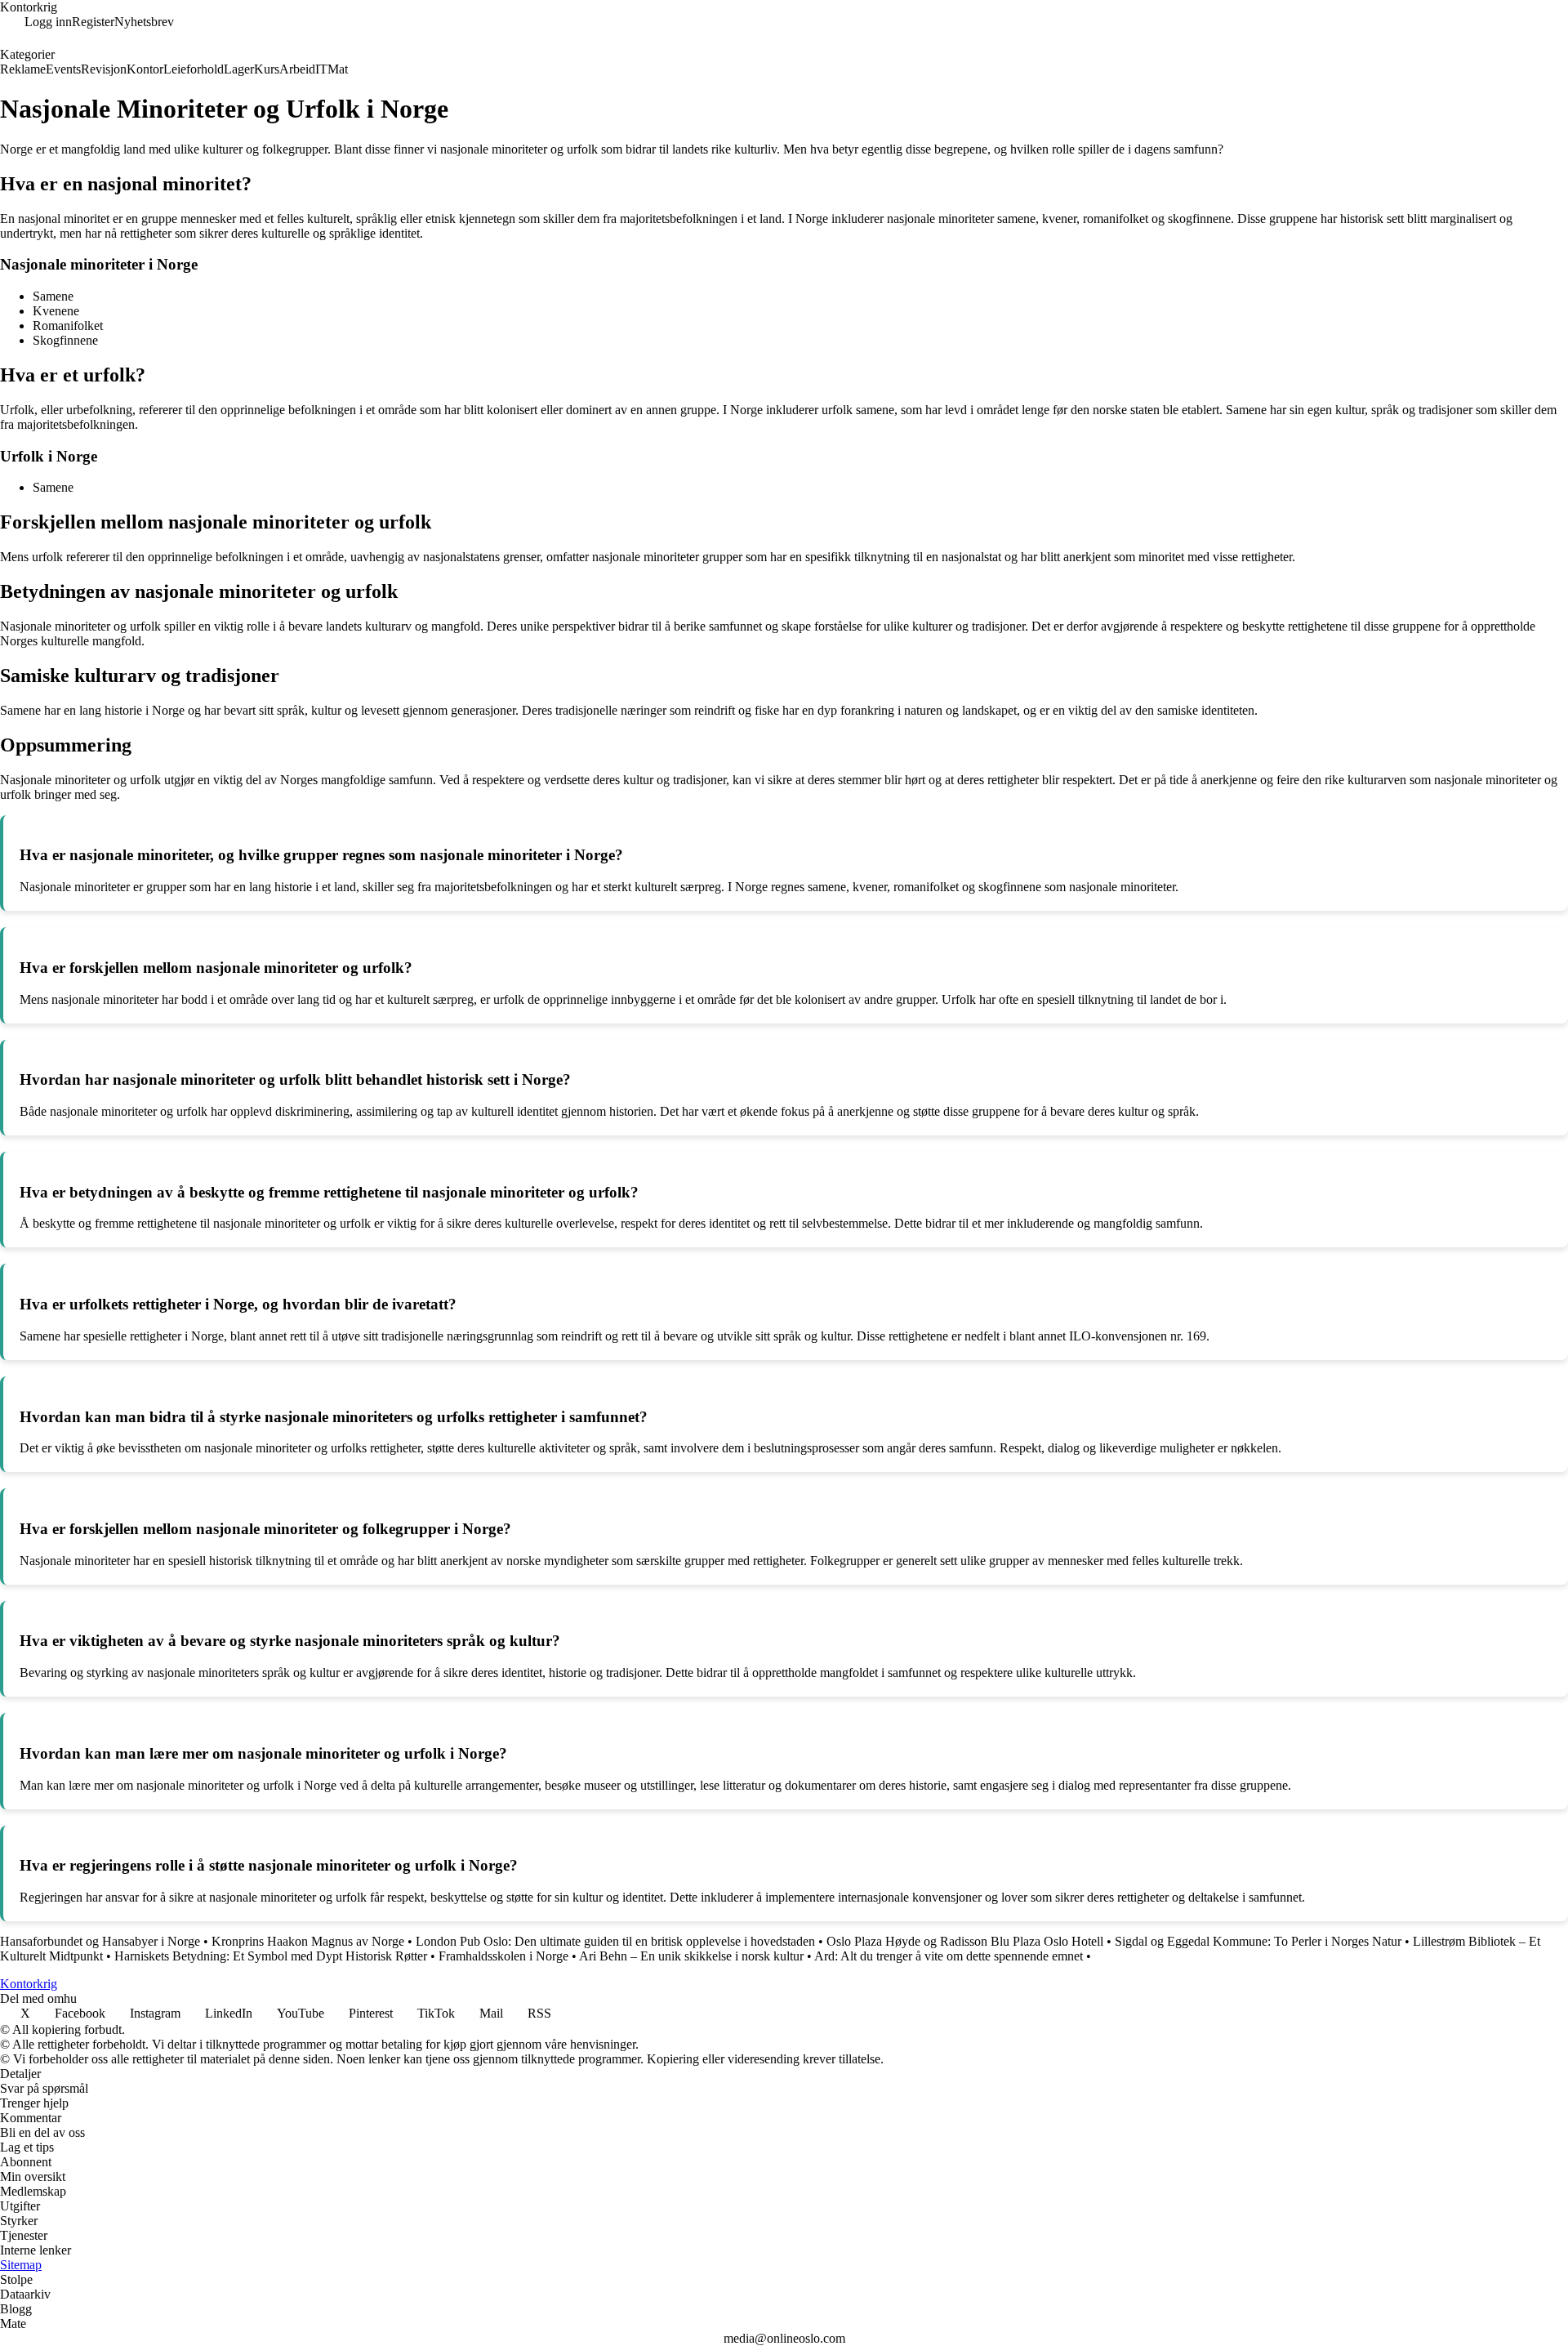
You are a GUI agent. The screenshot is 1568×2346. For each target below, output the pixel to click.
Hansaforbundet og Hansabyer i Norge (100, 1941)
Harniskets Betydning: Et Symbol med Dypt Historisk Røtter (271, 1956)
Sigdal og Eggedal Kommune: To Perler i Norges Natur (1258, 1941)
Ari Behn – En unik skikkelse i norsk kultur (691, 1956)
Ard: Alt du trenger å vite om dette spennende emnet (949, 1956)
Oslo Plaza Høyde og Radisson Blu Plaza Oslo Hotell (965, 1941)
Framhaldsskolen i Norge (503, 1956)
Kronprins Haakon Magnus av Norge (308, 1941)
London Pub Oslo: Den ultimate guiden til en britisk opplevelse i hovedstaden (615, 1941)
